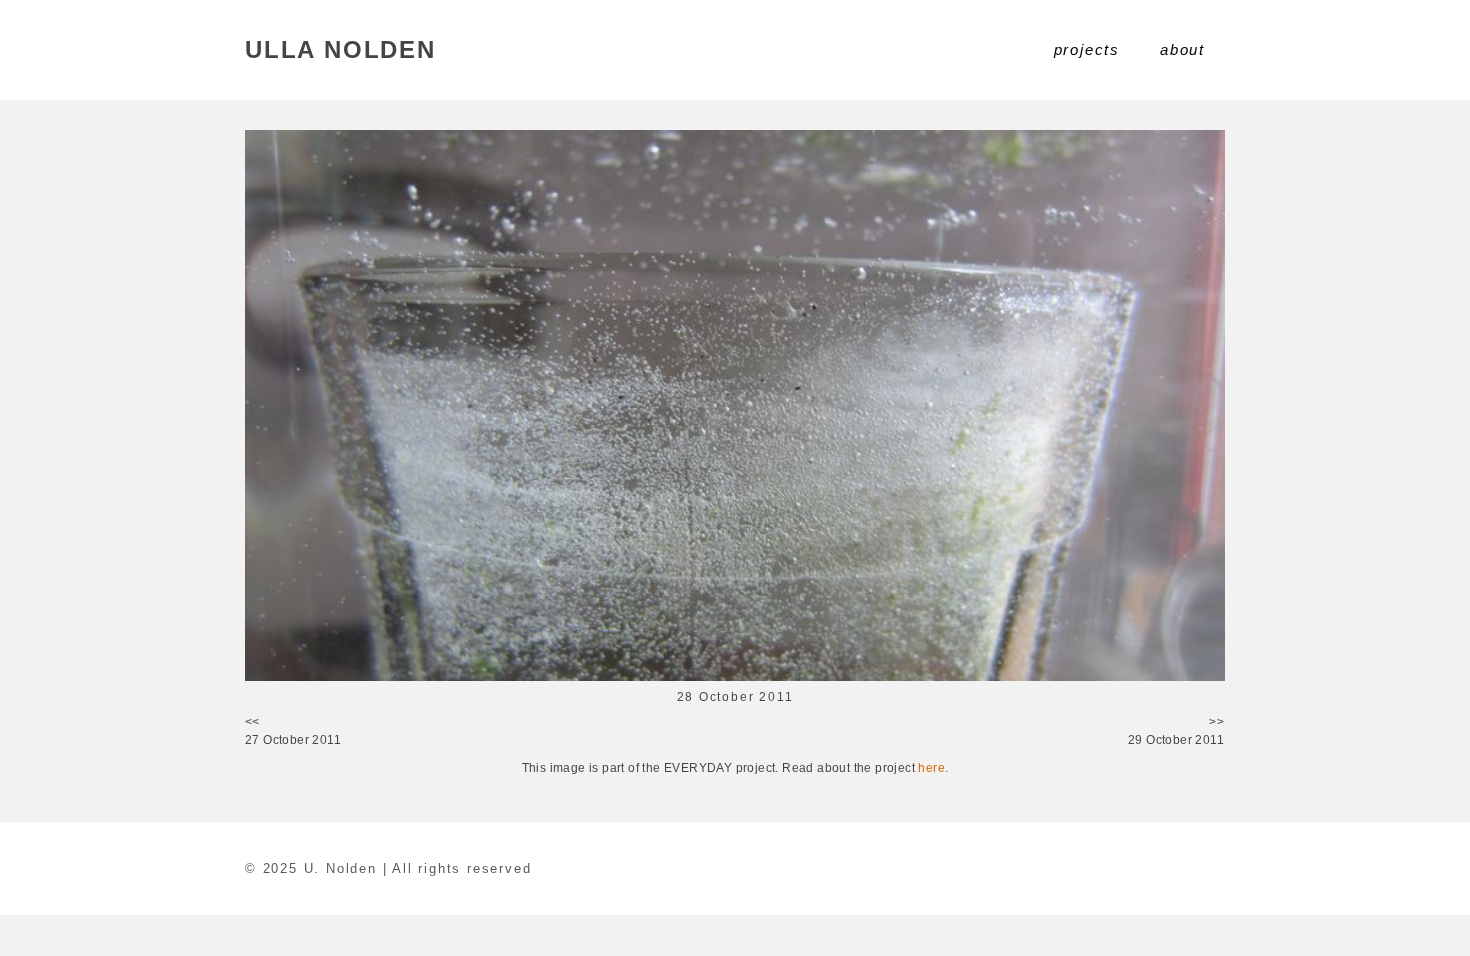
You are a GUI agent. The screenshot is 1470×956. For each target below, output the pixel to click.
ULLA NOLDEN (340, 49)
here (931, 768)
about (1182, 49)
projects (1087, 49)
